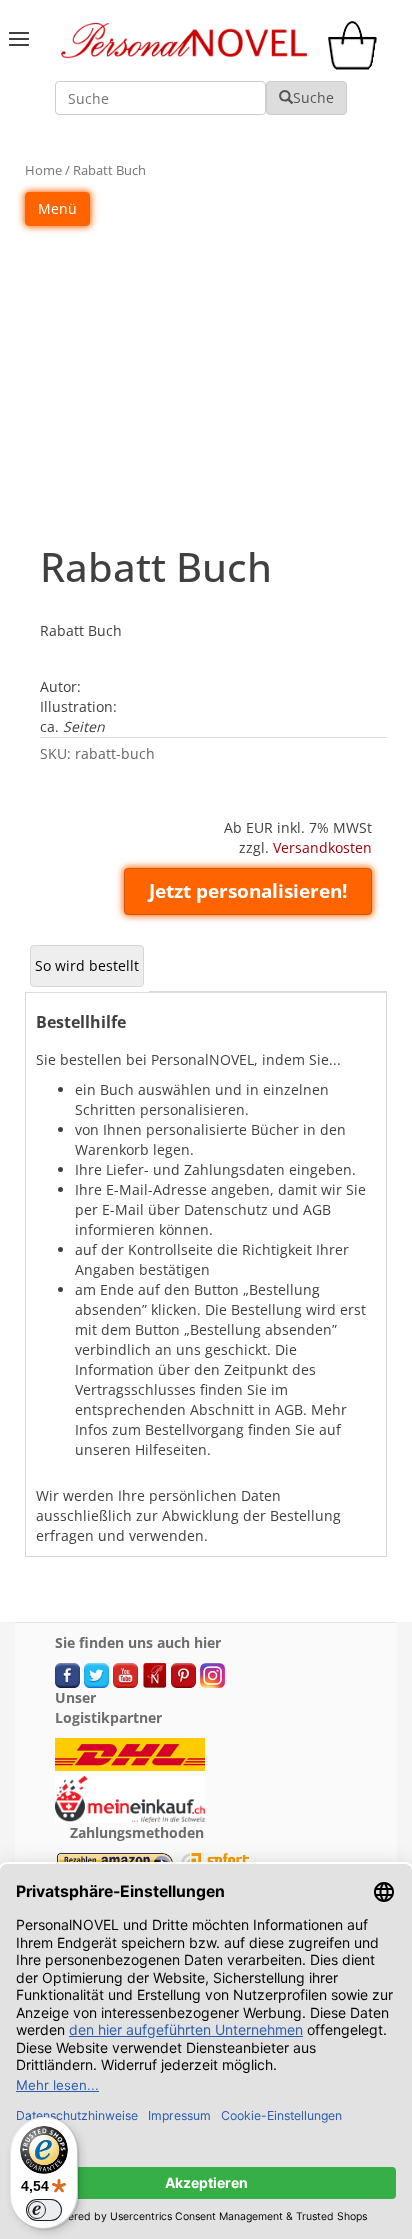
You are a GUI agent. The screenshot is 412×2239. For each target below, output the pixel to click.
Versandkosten (322, 847)
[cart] (357, 64)
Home (43, 170)
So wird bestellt (87, 965)
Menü (57, 208)
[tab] (87, 966)
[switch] (44, 2210)
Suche (313, 97)
